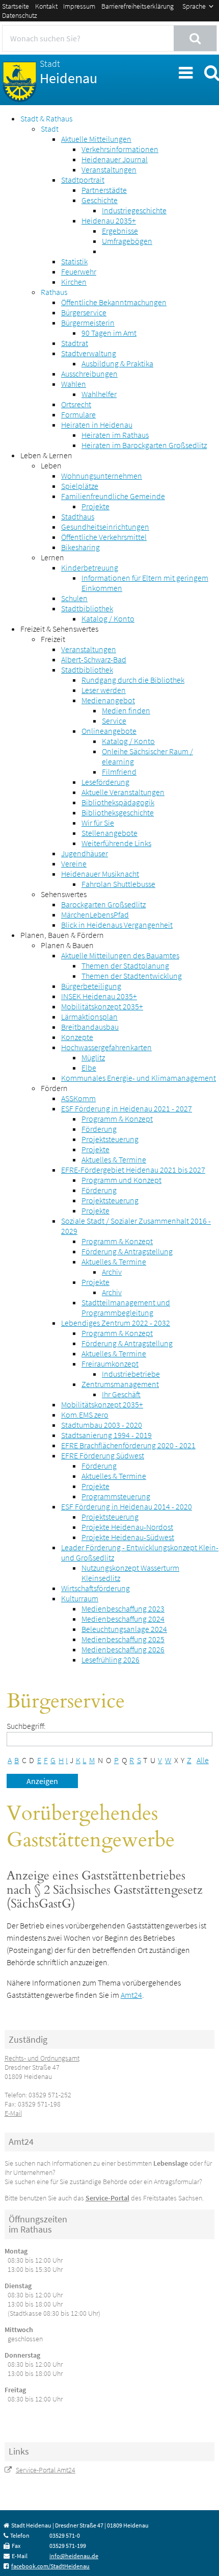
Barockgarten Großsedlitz (103, 904)
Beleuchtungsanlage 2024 (124, 1629)
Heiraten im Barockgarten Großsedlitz (144, 445)
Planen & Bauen (67, 945)
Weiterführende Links (116, 843)
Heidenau (69, 72)
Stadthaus (78, 516)
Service (114, 721)
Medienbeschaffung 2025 (123, 1639)
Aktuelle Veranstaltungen (123, 792)
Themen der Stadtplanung (125, 965)
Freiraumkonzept (110, 1364)
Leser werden (104, 690)
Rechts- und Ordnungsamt (42, 2058)
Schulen (74, 598)
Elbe (89, 1068)
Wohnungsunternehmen (102, 476)
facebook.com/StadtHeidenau (50, 2566)
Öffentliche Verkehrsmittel (104, 537)
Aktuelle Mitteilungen (96, 139)
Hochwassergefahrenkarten (106, 1047)
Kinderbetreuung (90, 567)
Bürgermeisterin (88, 323)
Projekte (95, 506)
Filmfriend (119, 772)
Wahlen (74, 384)
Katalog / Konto (108, 618)
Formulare (78, 414)
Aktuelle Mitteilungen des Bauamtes (120, 955)
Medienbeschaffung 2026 (123, 1649)
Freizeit (53, 639)
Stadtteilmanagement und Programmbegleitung (126, 1307)
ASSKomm (78, 1098)
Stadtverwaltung (89, 353)
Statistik (74, 261)
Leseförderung (105, 782)
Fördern (54, 1088)
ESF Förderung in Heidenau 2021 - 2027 (127, 1108)
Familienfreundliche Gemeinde (113, 496)
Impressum (79, 6)
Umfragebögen (127, 241)
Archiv (112, 1272)
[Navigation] (185, 71)
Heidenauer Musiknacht (100, 874)
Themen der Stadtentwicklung (132, 976)
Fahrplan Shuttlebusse (118, 884)
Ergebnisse (120, 231)
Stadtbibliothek (87, 608)
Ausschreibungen (89, 374)
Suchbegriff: (26, 1726)
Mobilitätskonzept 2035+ (102, 1006)
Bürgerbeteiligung (91, 986)
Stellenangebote (109, 833)
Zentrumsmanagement (120, 1384)
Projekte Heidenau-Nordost (127, 1527)
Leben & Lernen (46, 455)
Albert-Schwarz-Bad (94, 659)
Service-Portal (107, 2198)
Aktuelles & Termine (114, 1159)
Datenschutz (20, 15)
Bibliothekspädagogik (118, 802)
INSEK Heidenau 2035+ (99, 996)
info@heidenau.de (74, 2556)
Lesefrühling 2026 (111, 1659)
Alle (203, 1760)
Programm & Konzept (117, 1119)
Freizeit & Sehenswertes (59, 629)
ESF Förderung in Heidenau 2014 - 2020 (127, 1506)
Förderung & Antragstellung (127, 1251)
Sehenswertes (64, 894)
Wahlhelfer (99, 394)
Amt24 (131, 1995)
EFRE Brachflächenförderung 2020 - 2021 (128, 1445)
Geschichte (100, 200)
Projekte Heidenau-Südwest (128, 1537)
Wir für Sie (98, 823)
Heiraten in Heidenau (97, 425)
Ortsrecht (76, 404)
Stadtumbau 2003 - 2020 (102, 1425)
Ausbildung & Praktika (117, 363)
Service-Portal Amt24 (46, 2470)
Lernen (52, 557)
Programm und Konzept (121, 1180)
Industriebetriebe (131, 1374)
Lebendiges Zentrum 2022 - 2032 (116, 1323)
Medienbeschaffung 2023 (123, 1608)
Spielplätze (80, 486)
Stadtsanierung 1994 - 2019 (106, 1435)
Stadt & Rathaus (46, 118)
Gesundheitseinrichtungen (105, 527)
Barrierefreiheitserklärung (138, 6)
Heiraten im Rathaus (115, 435)
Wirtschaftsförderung (95, 1588)
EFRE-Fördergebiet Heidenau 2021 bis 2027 (133, 1170)
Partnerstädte (104, 190)
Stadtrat (75, 343)
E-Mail (13, 2113)
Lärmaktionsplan (89, 1017)
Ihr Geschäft (121, 1394)
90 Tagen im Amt (109, 333)
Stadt (50, 129)
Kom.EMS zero (85, 1415)
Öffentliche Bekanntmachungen (114, 302)
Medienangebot (108, 700)
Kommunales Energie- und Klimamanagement (139, 1078)
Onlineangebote (109, 731)
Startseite (16, 6)
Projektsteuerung (110, 1139)
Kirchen (74, 282)
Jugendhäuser (85, 853)
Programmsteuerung (116, 1496)
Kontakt (46, 6)
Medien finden (126, 710)
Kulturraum (80, 1598)
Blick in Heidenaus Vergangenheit (117, 925)
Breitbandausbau (90, 1027)
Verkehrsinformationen (120, 149)
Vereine (74, 863)
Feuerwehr (79, 271)
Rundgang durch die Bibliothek (133, 680)
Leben (51, 465)
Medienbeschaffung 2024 (123, 1619)
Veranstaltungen (109, 169)
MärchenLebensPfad (95, 914)
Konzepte (77, 1037)
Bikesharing (80, 547)
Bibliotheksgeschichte (118, 812)
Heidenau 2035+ (109, 220)
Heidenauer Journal (115, 159)
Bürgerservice (84, 312)
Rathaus (54, 292)
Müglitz (93, 1057)
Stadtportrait (83, 180)
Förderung (99, 1129)
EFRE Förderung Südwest (103, 1455)
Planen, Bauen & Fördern (62, 935)
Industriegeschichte (134, 210)
